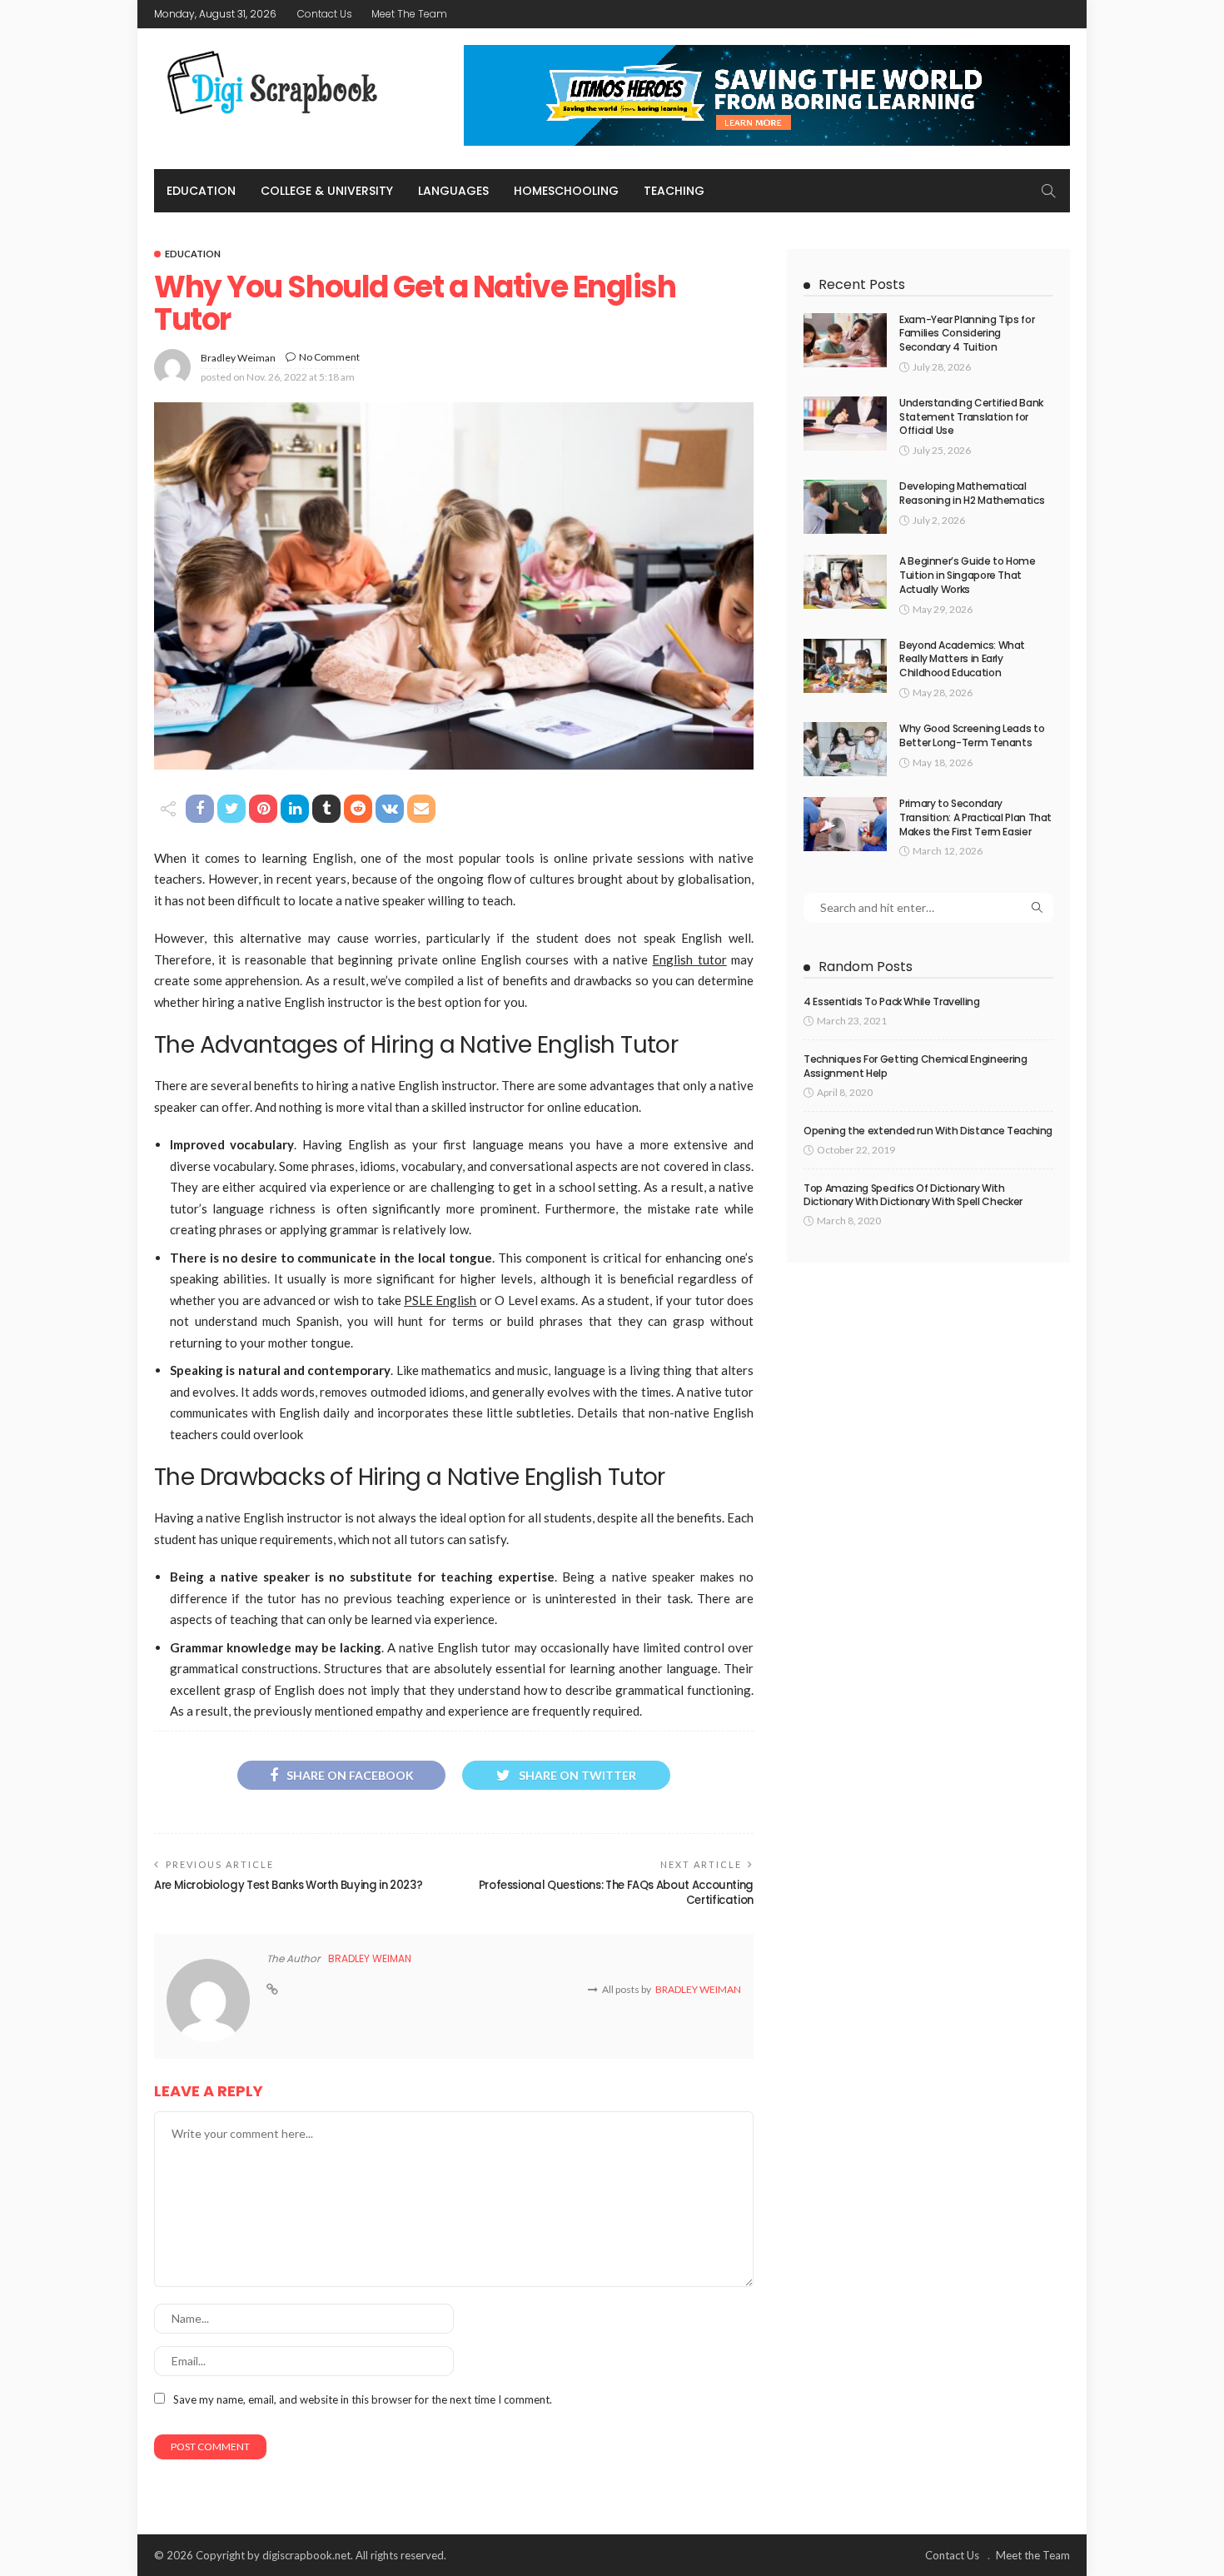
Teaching (674, 191)
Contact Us (325, 14)
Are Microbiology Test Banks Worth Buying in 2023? (289, 1885)
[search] (1048, 191)
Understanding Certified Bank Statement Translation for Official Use (971, 417)
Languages (453, 191)
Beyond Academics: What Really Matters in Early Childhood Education (962, 659)
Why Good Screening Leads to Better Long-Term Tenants (972, 735)
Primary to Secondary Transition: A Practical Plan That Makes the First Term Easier (975, 817)
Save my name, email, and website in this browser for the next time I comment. (363, 2399)
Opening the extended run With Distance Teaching (928, 1131)
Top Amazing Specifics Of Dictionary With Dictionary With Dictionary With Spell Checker (913, 1195)
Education (201, 191)
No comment (329, 357)
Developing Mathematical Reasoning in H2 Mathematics (972, 493)
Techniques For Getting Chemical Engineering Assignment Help (916, 1066)
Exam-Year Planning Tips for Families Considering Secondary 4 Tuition (967, 334)
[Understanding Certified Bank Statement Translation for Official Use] (845, 424)
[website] (272, 1990)
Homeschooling (566, 191)
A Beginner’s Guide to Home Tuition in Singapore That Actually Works (968, 575)
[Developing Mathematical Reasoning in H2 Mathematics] (845, 507)
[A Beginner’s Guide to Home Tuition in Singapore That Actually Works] (845, 582)
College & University (327, 191)
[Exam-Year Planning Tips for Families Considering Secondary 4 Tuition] (845, 340)
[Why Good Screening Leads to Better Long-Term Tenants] (845, 749)
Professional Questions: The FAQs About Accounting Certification (616, 1893)
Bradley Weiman (238, 358)
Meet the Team (409, 14)
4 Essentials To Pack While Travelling (892, 1002)
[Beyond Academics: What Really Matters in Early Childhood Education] (845, 666)
